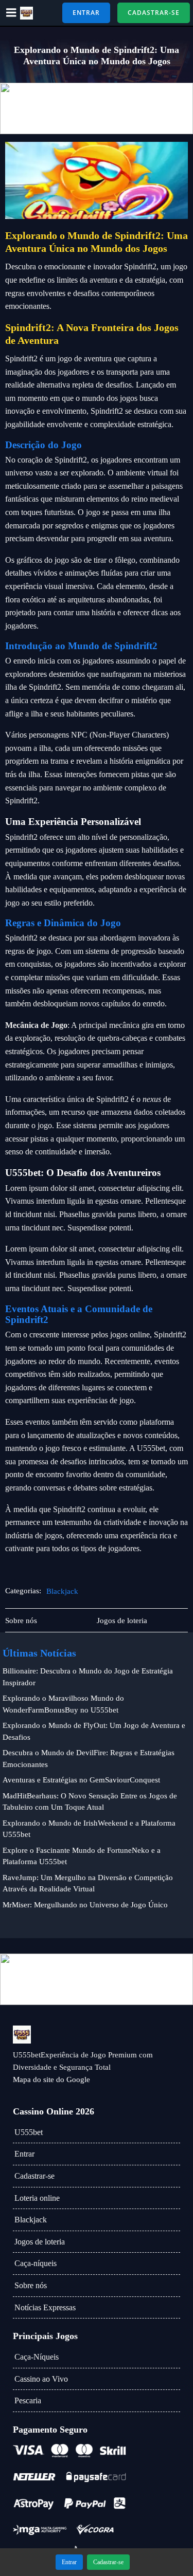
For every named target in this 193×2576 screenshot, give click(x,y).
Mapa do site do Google (51, 2080)
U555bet (29, 2132)
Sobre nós (31, 2285)
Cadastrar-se (34, 2176)
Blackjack (62, 1591)
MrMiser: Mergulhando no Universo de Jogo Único (85, 1905)
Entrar (24, 2154)
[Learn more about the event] (97, 108)
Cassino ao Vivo (41, 2379)
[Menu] (11, 13)
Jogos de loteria (40, 2242)
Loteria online (37, 2198)
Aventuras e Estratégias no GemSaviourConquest (81, 1780)
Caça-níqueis (36, 2263)
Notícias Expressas (45, 2307)
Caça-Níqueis (37, 2357)
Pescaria (28, 2400)
